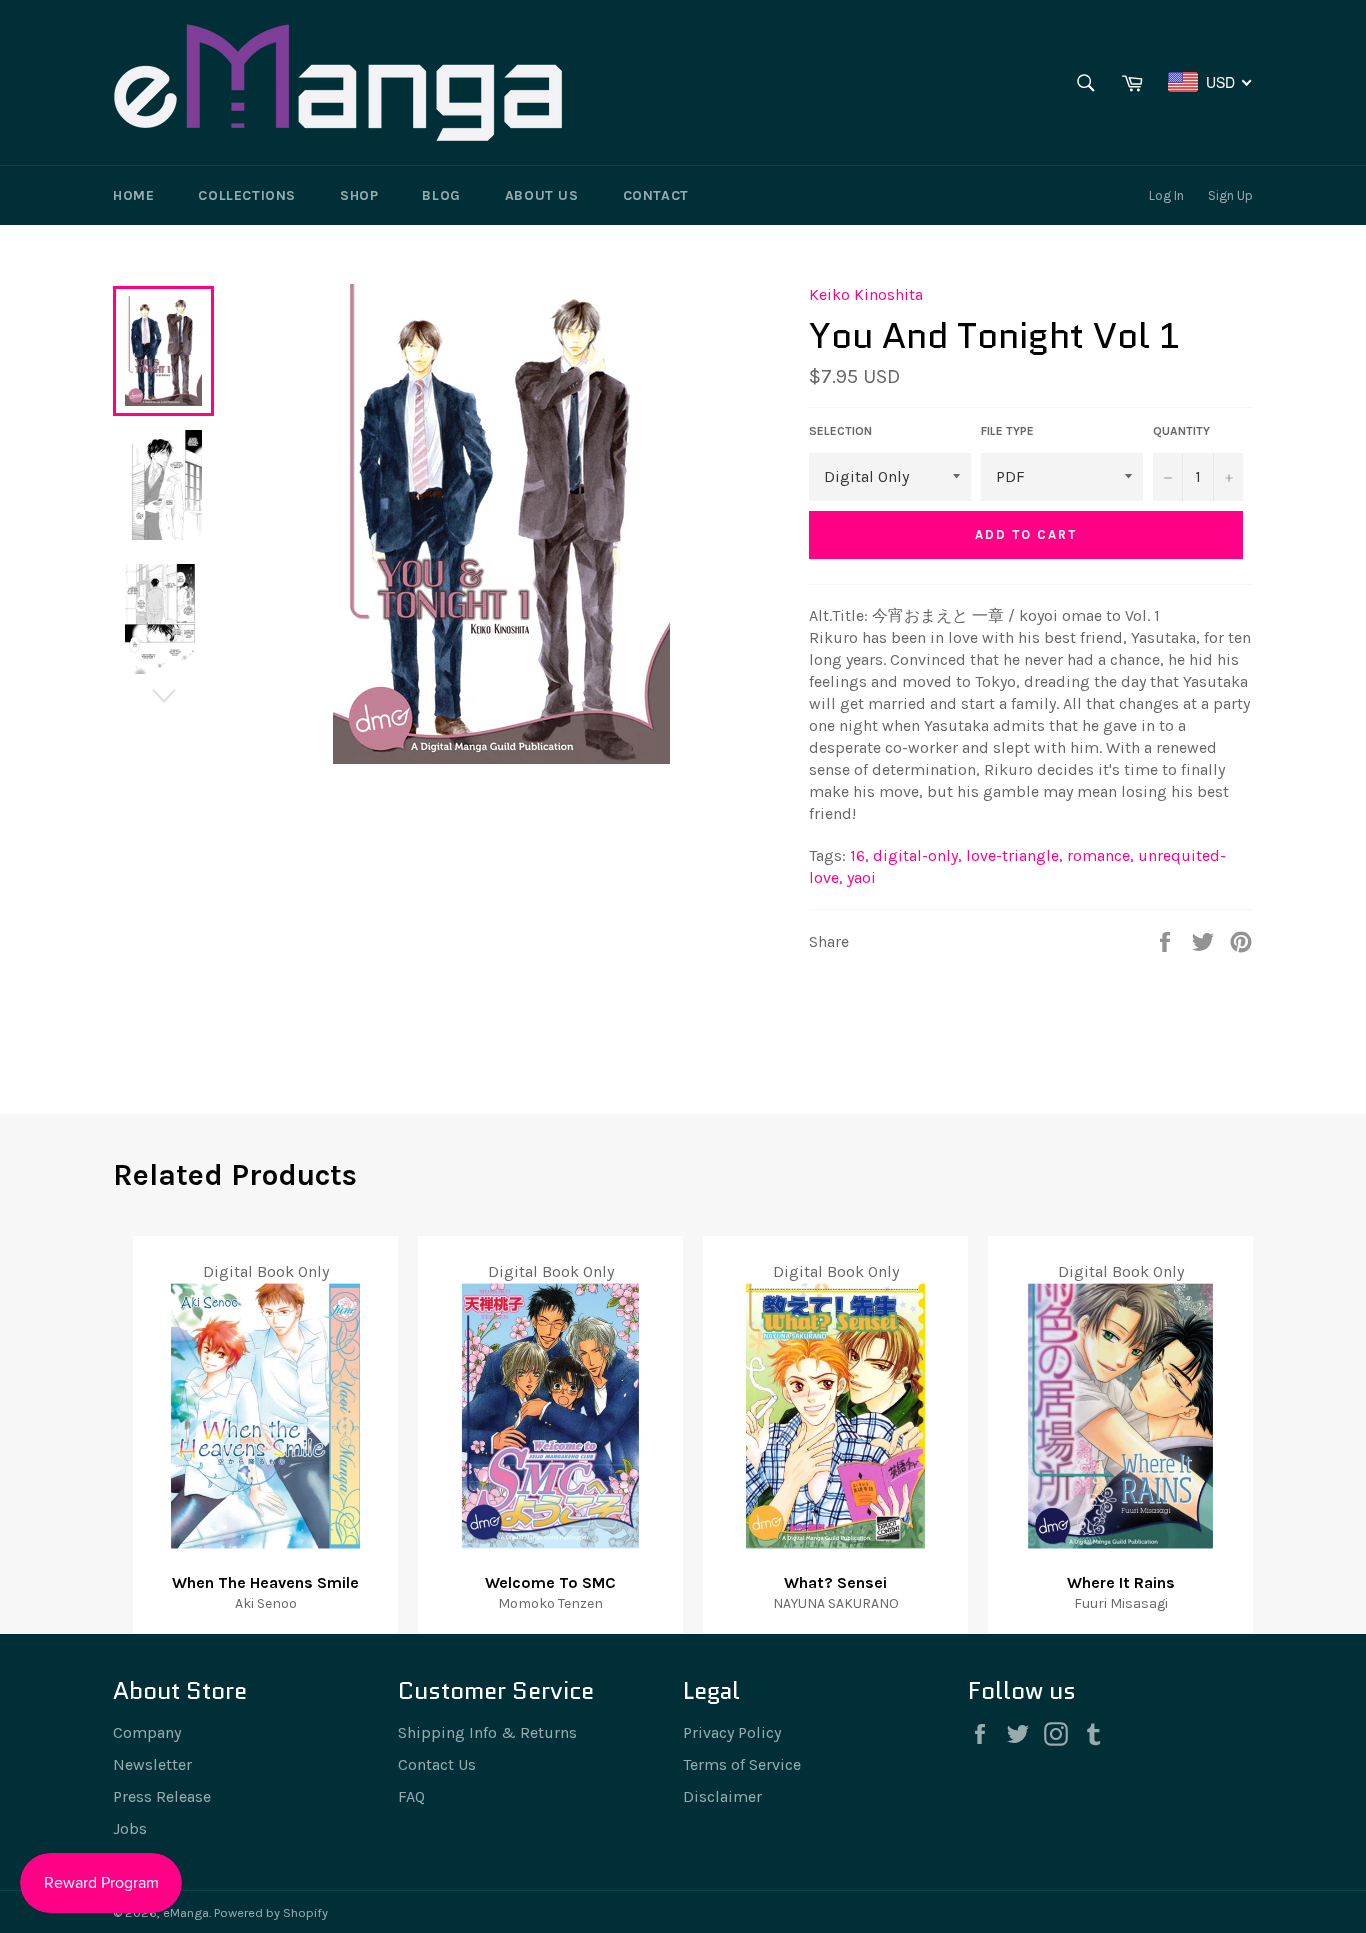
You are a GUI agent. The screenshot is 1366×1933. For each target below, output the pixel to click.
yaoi (861, 877)
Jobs (130, 1828)
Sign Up (1230, 195)
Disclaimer (722, 1796)
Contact (656, 195)
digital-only (917, 855)
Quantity (1181, 431)
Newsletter (152, 1764)
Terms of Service (742, 1764)
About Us (542, 195)
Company (147, 1732)
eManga (186, 1912)
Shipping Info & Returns (487, 1732)
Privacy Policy (732, 1732)
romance (1100, 855)
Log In (1166, 195)
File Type (1007, 431)
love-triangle (1014, 855)
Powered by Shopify (271, 1912)
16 (859, 855)
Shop (359, 195)
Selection (840, 431)
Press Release (162, 1796)
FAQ (411, 1796)
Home (133, 195)
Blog (441, 195)
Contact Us (437, 1764)
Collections (247, 195)
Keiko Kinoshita (866, 294)
